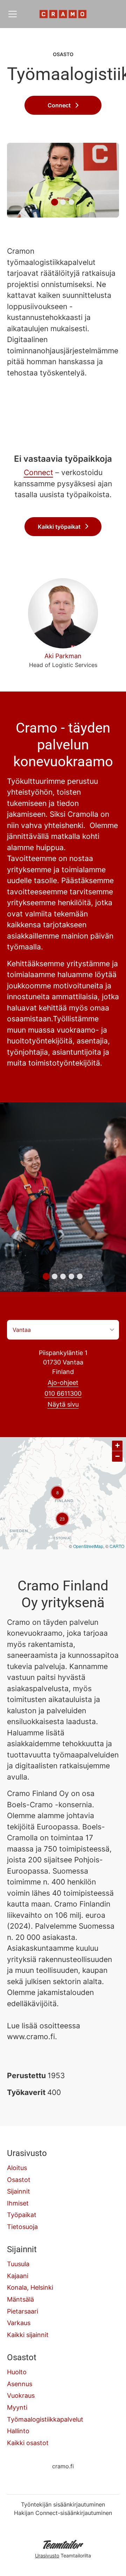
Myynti (17, 2407)
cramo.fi (63, 2466)
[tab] (55, 202)
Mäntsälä (20, 2299)
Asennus (20, 2384)
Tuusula (18, 2264)
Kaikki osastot (28, 2443)
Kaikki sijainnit (28, 2335)
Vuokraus (21, 2395)
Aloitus (17, 2168)
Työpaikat (22, 2215)
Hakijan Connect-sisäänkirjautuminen (63, 2513)
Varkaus (19, 2323)
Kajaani (18, 2276)
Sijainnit (19, 2191)
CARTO (117, 1546)
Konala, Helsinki (30, 2287)
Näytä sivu (63, 1404)
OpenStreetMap (88, 1546)
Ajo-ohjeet (63, 1383)
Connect (38, 472)
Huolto (17, 2372)
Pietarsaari (23, 2311)
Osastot (19, 2180)
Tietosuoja (22, 2227)
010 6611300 (63, 1393)
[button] (57, 1493)
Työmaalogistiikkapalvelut (45, 2419)
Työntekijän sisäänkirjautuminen (63, 2504)
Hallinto (18, 2431)
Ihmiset (18, 2203)
